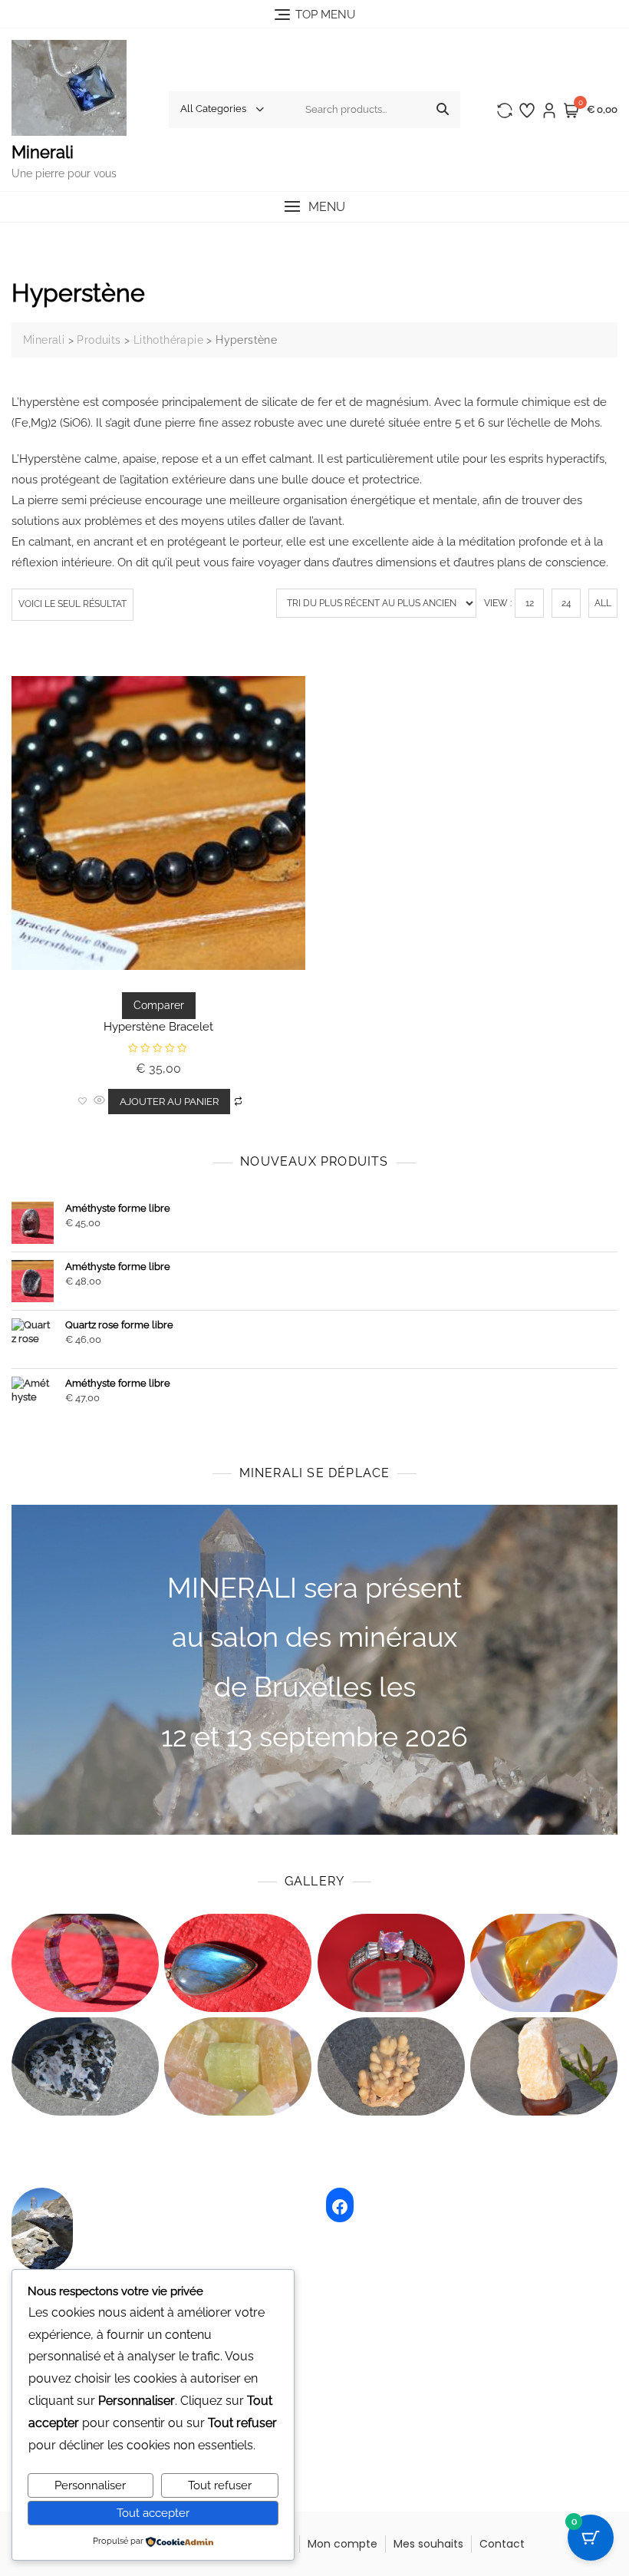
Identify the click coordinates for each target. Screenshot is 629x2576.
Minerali (43, 152)
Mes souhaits (428, 2544)
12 (530, 603)
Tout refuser (220, 2485)
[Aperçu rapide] (99, 1101)
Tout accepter (153, 2513)
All (603, 603)
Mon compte (342, 2544)
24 (566, 603)
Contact (502, 2544)
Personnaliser (90, 2485)
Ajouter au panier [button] (169, 1102)
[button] (314, 207)
